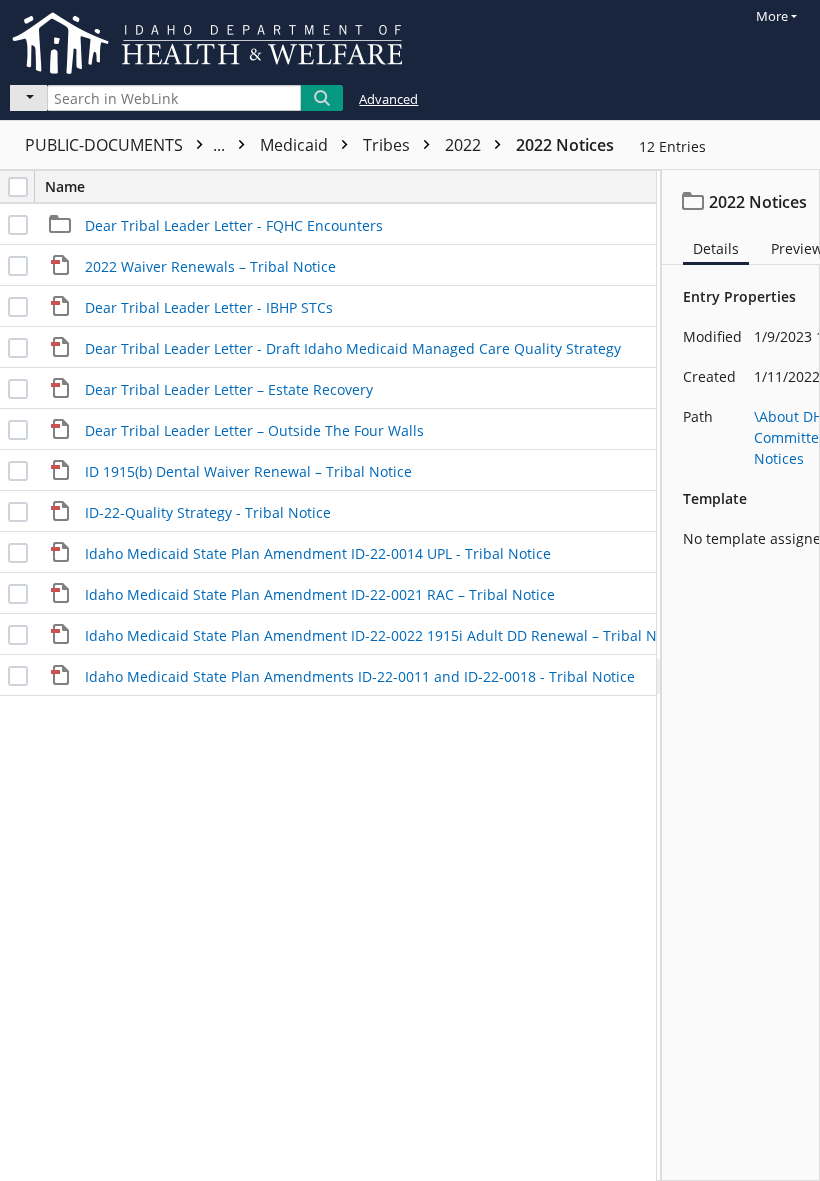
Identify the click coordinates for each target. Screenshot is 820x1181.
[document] (741, 675)
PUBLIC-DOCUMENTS (127, 145)
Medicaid (296, 145)
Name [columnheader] (65, 186)
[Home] (211, 40)
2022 (465, 145)
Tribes (388, 145)
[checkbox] (18, 187)
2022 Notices (565, 145)
